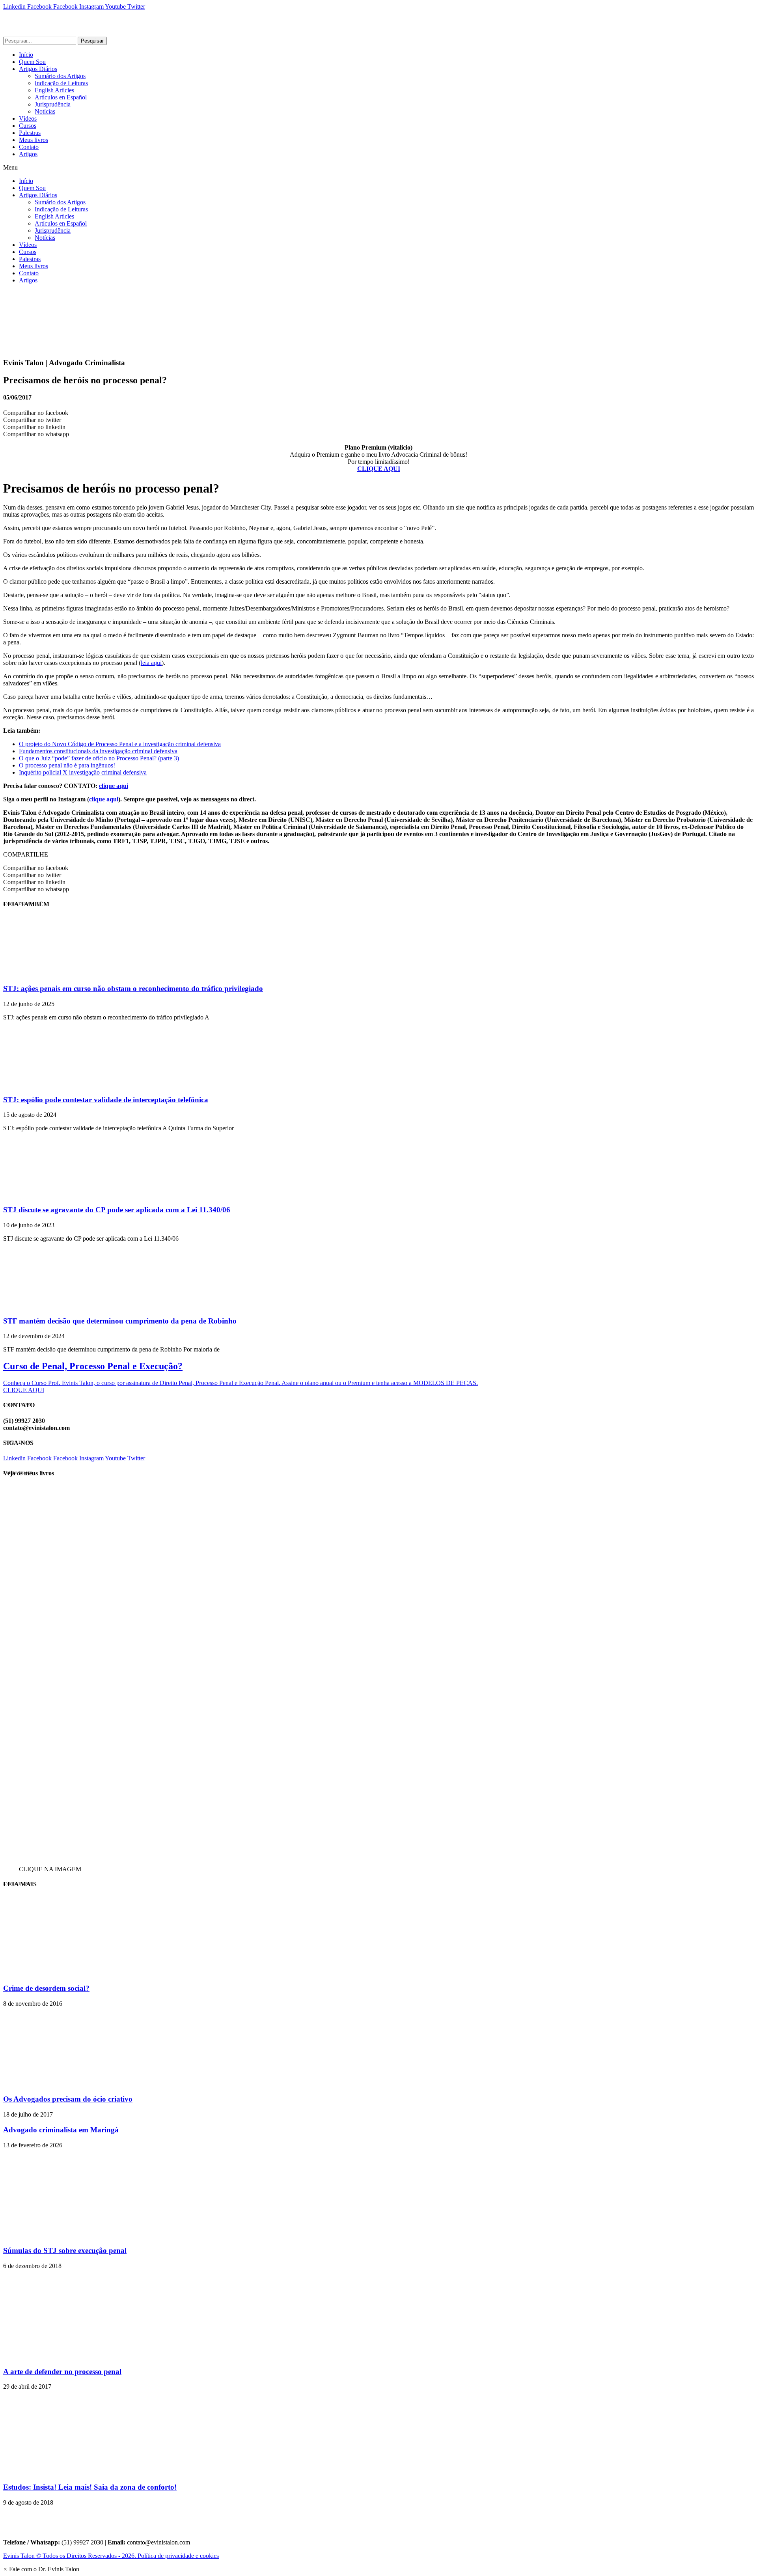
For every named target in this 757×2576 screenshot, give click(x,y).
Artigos (28, 154)
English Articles (54, 90)
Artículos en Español (61, 97)
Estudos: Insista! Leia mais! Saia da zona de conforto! (90, 2487)
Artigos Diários (38, 69)
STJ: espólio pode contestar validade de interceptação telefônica (106, 1100)
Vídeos (28, 119)
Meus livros (34, 140)
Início (26, 55)
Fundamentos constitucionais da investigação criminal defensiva (98, 751)
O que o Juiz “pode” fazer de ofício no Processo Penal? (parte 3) (99, 758)
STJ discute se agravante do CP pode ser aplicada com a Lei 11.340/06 (117, 1210)
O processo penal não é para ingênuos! (67, 765)
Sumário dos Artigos (60, 76)
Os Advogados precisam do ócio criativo (68, 2099)
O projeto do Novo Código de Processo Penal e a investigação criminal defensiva (120, 744)
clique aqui (114, 786)
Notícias (45, 111)
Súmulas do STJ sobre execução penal (65, 2250)
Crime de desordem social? (46, 1988)
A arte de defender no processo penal (62, 2372)
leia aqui (151, 663)
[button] (378, 168)
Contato (29, 147)
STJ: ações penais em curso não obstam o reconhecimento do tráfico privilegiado (133, 988)
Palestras (30, 133)
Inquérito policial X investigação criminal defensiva (83, 772)
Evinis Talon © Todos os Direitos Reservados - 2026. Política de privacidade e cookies (111, 2556)
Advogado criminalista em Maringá (61, 2130)
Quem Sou (32, 62)
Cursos (28, 126)
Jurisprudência (53, 104)
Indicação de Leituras (61, 83)
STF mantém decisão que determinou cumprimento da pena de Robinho (120, 1321)
